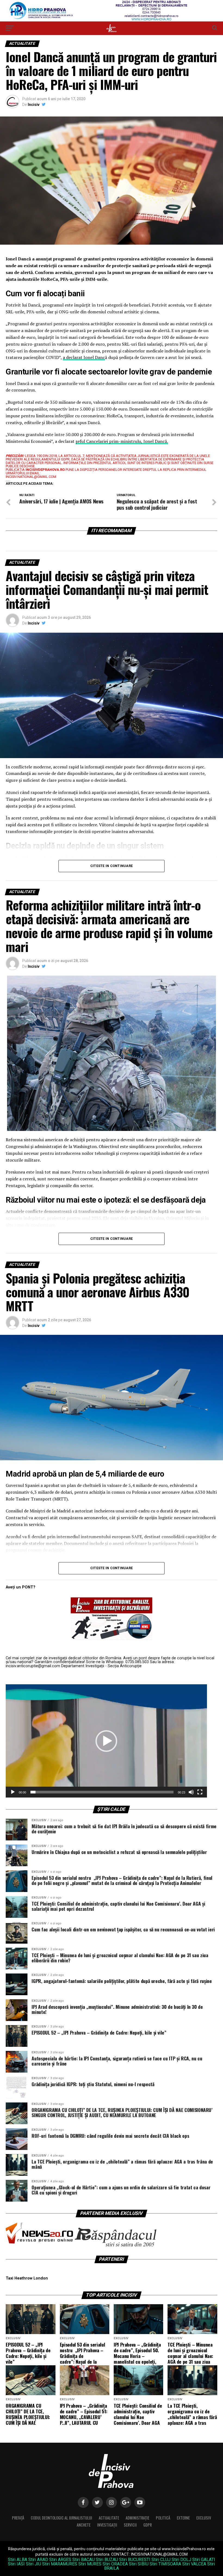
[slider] (102, 1792)
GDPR (148, 2525)
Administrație (137, 2518)
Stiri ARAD (38, 2560)
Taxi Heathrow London (27, 2278)
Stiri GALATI (204, 2560)
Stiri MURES (90, 2564)
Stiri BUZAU (107, 2560)
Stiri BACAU (83, 2560)
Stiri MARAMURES (60, 2564)
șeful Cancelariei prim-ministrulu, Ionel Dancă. (122, 441)
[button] (106, 1741)
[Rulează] (13, 1792)
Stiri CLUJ (161, 2560)
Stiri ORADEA (115, 2564)
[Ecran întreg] (200, 1792)
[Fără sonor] (191, 1792)
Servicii (130, 2525)
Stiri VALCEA (194, 2564)
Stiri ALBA (18, 2560)
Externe (183, 2518)
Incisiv (34, 105)
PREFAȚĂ (18, 2518)
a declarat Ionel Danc (84, 357)
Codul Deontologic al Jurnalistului (61, 2518)
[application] (106, 1741)
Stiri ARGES (60, 2560)
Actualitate (109, 2518)
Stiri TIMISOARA (165, 2564)
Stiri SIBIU (139, 2564)
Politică (163, 2518)
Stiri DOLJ (181, 2560)
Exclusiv (204, 2518)
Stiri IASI (16, 2564)
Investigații (107, 2525)
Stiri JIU (33, 2564)
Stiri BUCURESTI (135, 2560)
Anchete (84, 2525)
